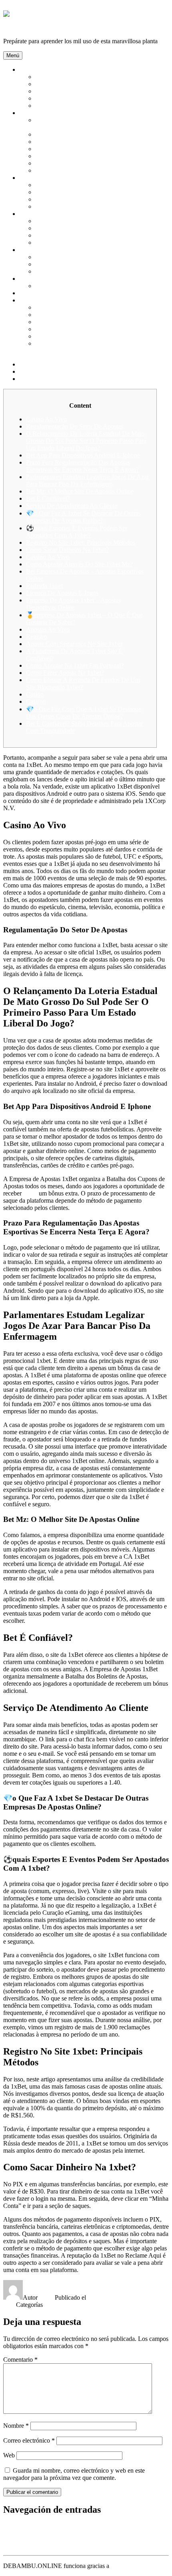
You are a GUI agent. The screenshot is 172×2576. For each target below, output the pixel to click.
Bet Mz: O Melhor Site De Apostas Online (80, 491)
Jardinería (31, 214)
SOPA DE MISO (57, 315)
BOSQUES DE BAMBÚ (68, 77)
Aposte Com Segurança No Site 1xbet (74, 644)
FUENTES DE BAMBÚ (68, 235)
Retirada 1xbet (44, 586)
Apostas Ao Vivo (48, 629)
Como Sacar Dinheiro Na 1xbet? (67, 550)
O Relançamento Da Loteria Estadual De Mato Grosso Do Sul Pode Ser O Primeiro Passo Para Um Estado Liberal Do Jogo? (86, 441)
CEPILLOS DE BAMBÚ (68, 149)
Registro (37, 637)
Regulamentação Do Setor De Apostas (75, 426)
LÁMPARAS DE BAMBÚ (71, 192)
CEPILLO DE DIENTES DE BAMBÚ (86, 156)
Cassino (36, 701)
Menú (13, 55)
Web (9, 2455)
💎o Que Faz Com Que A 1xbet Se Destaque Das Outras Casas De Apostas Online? (84, 713)
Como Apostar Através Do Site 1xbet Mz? (79, 564)
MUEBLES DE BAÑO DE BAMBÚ (84, 206)
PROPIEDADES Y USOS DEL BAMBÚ (89, 106)
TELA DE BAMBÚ (61, 286)
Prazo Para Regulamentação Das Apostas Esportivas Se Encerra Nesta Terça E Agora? (82, 466)
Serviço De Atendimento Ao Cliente (72, 506)
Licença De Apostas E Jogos (62, 593)
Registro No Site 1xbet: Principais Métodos (81, 542)
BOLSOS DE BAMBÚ (66, 257)
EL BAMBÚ (52, 84)
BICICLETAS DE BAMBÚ (72, 271)
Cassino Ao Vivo (48, 557)
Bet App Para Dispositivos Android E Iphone (83, 455)
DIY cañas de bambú (46, 293)
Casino (35, 694)
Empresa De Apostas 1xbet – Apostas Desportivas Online (73, 604)
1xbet (30, 1193)
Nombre (16, 2426)
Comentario (20, 2360)
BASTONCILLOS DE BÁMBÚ (78, 134)
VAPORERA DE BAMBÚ (70, 329)
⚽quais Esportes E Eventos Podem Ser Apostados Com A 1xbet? (77, 532)
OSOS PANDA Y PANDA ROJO (79, 98)
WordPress (124, 2566)
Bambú (28, 69)
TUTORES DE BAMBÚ (68, 243)
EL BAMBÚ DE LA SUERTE (75, 228)
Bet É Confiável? (48, 498)
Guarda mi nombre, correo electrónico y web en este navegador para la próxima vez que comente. (74, 2474)
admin (47, 2297)
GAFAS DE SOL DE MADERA (78, 264)
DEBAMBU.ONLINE (33, 27)
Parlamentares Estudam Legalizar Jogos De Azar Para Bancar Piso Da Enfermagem (87, 480)
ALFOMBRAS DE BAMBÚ (73, 185)
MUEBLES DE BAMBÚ (68, 199)
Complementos (38, 250)
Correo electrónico (29, 2440)
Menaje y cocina (40, 300)
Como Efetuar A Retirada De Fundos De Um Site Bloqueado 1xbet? (83, 683)
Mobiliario (32, 178)
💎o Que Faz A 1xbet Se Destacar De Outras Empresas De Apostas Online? (83, 517)
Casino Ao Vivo (46, 419)
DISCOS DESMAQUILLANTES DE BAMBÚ (97, 163)
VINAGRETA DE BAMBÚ (72, 322)
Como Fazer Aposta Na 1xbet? (65, 673)
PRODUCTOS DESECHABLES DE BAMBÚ (97, 336)
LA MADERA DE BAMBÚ (72, 91)
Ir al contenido (21, 7)
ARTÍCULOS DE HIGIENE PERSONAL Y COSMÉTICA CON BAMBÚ (93, 124)
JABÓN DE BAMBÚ (64, 170)
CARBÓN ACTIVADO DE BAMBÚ (84, 142)
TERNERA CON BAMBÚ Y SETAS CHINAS (97, 307)
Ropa (26, 279)
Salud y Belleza (39, 113)
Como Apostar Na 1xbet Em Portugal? (75, 665)
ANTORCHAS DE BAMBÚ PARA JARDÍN (95, 221)
